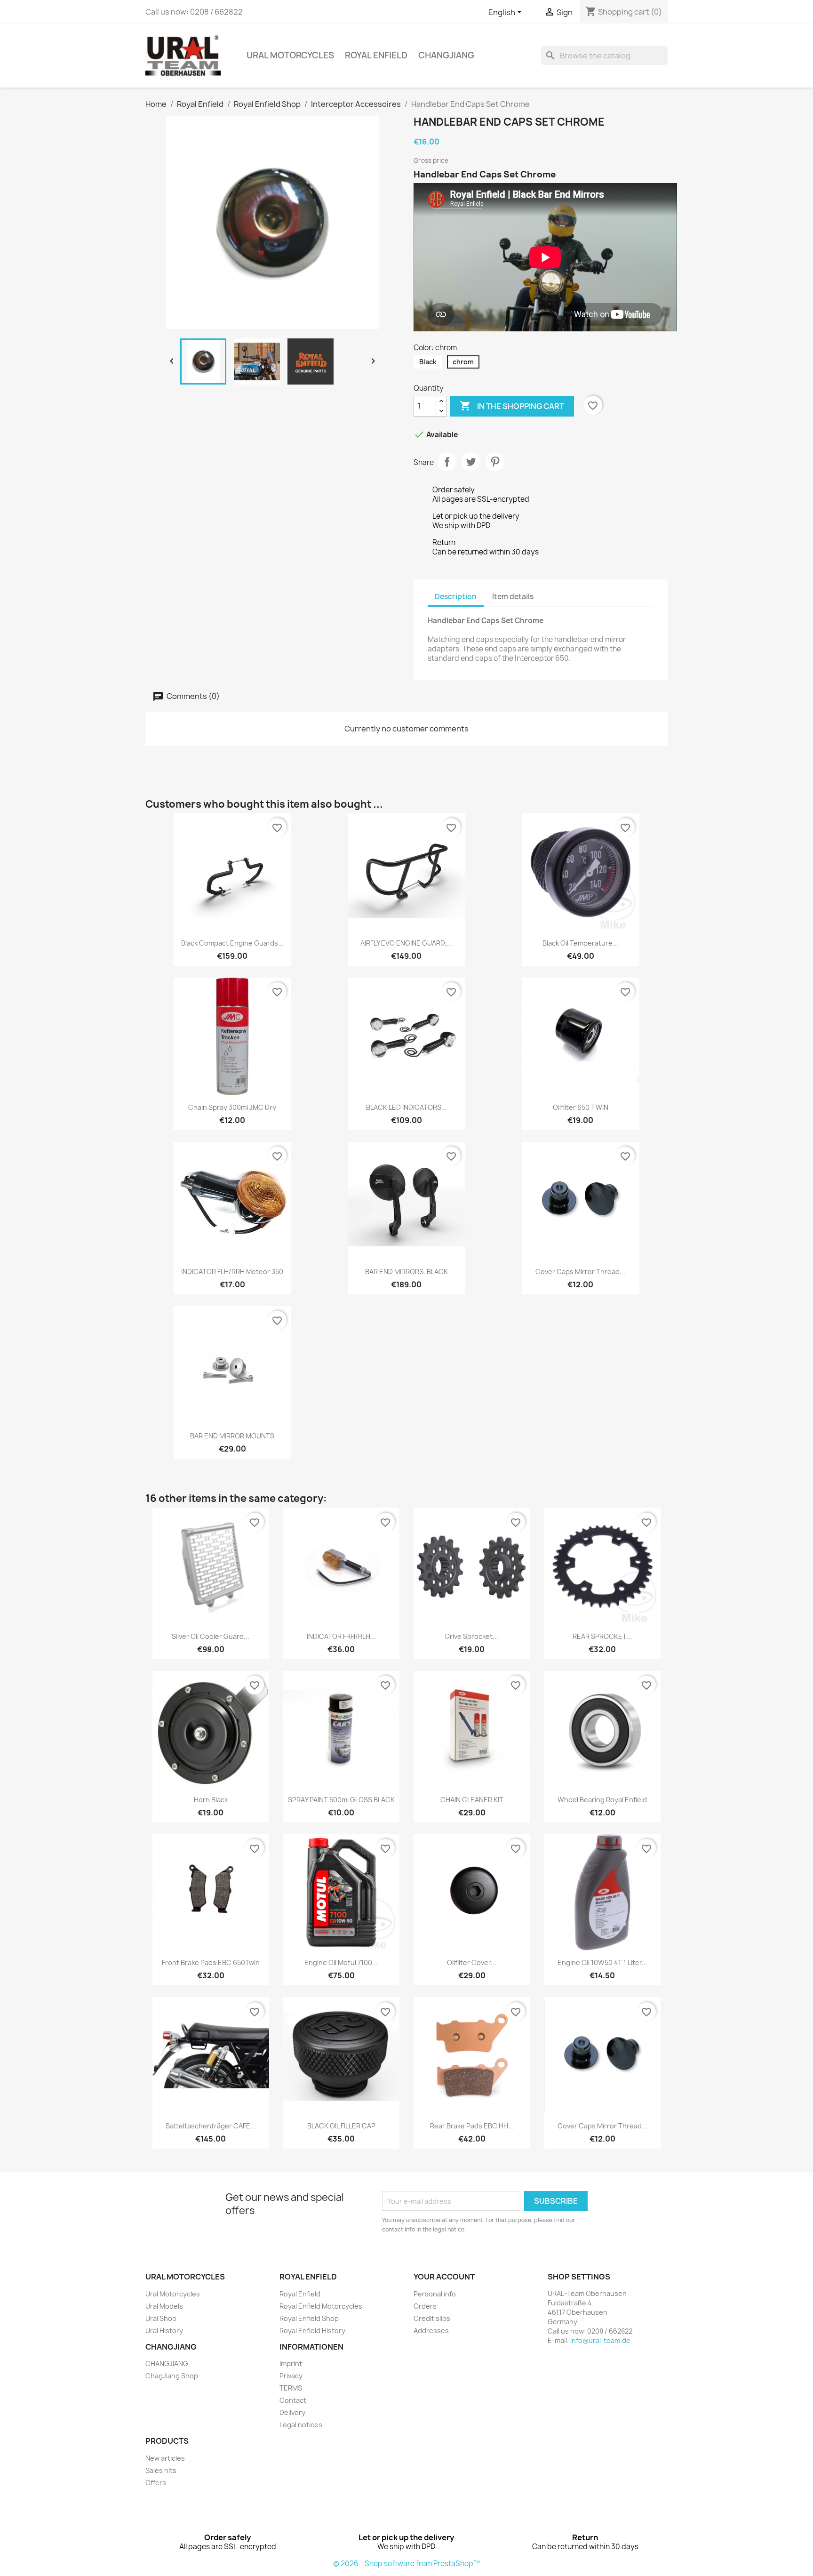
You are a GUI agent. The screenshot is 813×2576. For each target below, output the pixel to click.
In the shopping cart (512, 406)
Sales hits (161, 2470)
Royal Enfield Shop (309, 2318)
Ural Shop (161, 2318)
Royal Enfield (376, 55)
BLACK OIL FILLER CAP (341, 2126)
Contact (293, 2400)
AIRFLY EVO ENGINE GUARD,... (406, 943)
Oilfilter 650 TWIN (581, 1107)
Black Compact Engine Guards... (232, 943)
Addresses (431, 2331)
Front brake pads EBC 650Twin (211, 1962)
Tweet (471, 462)
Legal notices (301, 2425)
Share (447, 462)
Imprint (291, 2363)
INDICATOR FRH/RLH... (341, 1636)
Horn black (211, 1800)
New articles (165, 2458)
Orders (425, 2306)
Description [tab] (456, 597)
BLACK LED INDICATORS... (406, 1107)
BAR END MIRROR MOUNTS (232, 1436)
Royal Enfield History (312, 2331)
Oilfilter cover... (472, 1962)
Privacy (291, 2376)
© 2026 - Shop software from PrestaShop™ (406, 2564)
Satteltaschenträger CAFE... (211, 2126)
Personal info (435, 2294)
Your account (444, 2277)
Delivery (292, 2412)
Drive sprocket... (472, 1636)
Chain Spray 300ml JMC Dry (232, 1107)
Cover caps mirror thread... (580, 1272)
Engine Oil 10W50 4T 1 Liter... (602, 1962)
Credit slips (432, 2318)
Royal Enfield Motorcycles (321, 2306)
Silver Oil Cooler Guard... (211, 1636)
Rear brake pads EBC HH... (472, 2126)
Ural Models (164, 2306)
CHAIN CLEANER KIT (472, 1800)
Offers (156, 2483)
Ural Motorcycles (290, 55)
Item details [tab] (513, 597)
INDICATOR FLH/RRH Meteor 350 (232, 1272)
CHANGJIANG (446, 55)
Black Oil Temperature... (580, 943)
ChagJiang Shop (172, 2376)
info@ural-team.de (600, 2340)
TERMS (291, 2388)
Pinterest (495, 462)
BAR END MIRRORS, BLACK (406, 1272)
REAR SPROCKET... (602, 1636)
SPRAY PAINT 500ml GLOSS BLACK (341, 1800)
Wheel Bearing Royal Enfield (602, 1800)
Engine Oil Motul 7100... (341, 1962)
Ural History (164, 2331)
